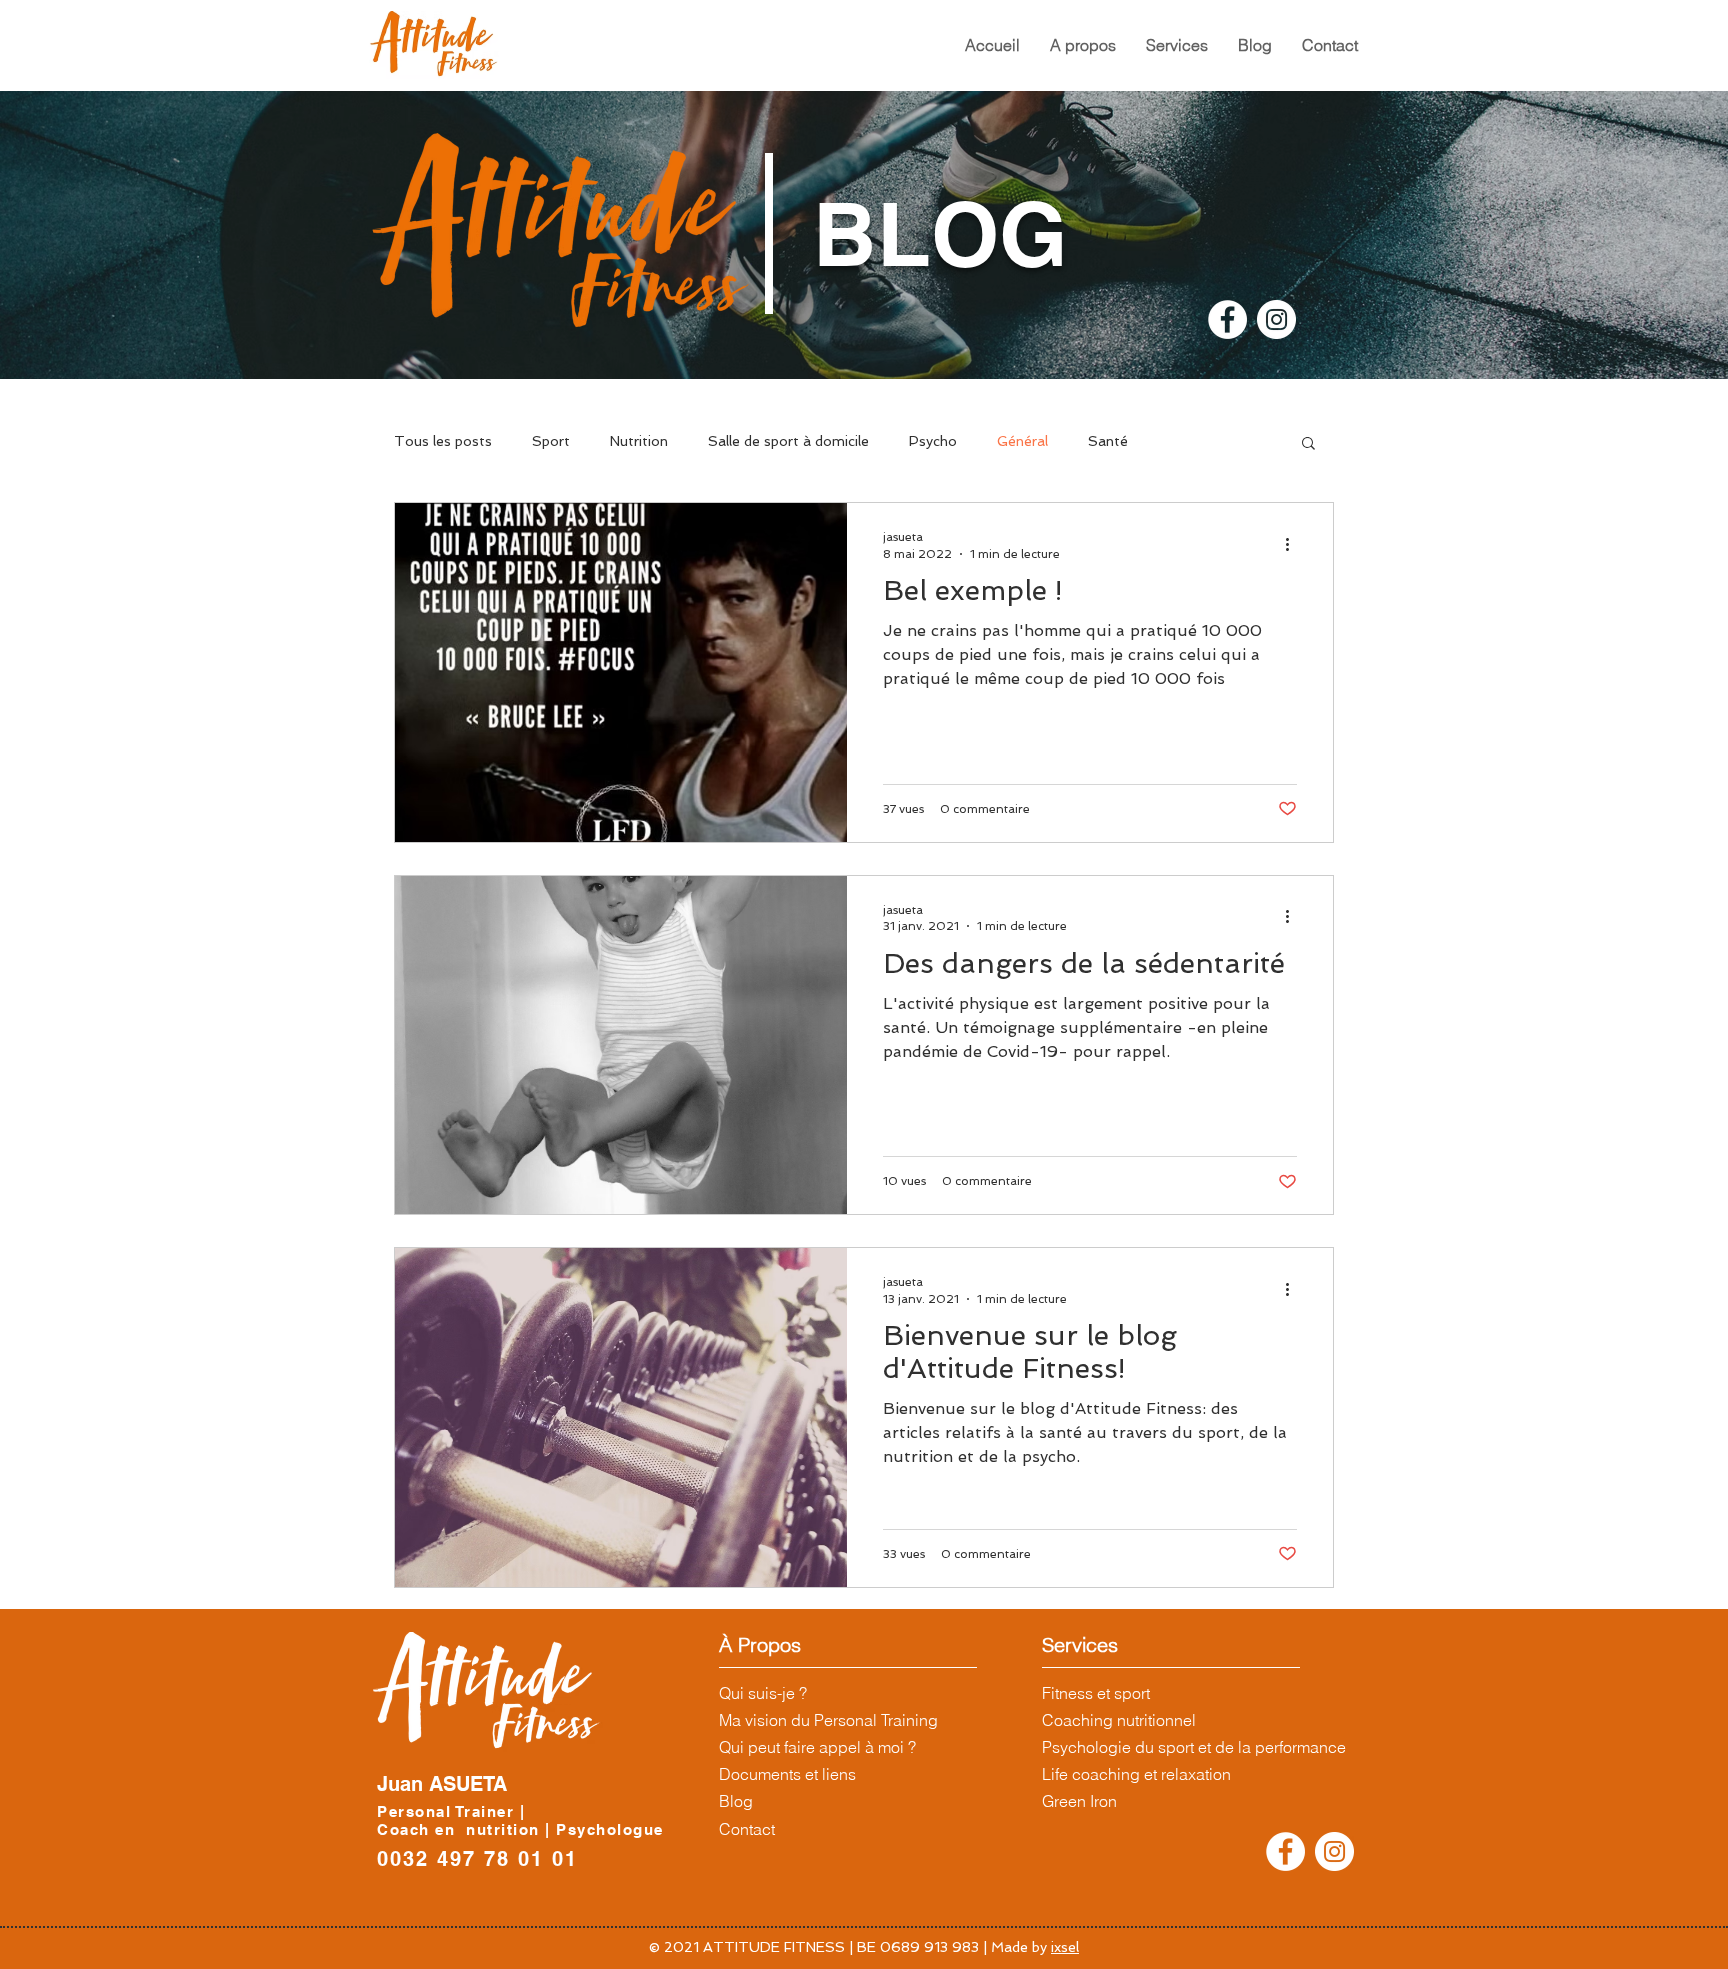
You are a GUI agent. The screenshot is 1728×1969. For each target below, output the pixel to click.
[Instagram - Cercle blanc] (1276, 319)
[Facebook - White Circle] (1227, 319)
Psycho (933, 441)
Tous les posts (443, 441)
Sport (551, 441)
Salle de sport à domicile (788, 441)
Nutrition (639, 441)
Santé (1108, 441)
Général (1022, 441)
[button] (1083, 45)
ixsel (1065, 1947)
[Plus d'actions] (1294, 544)
